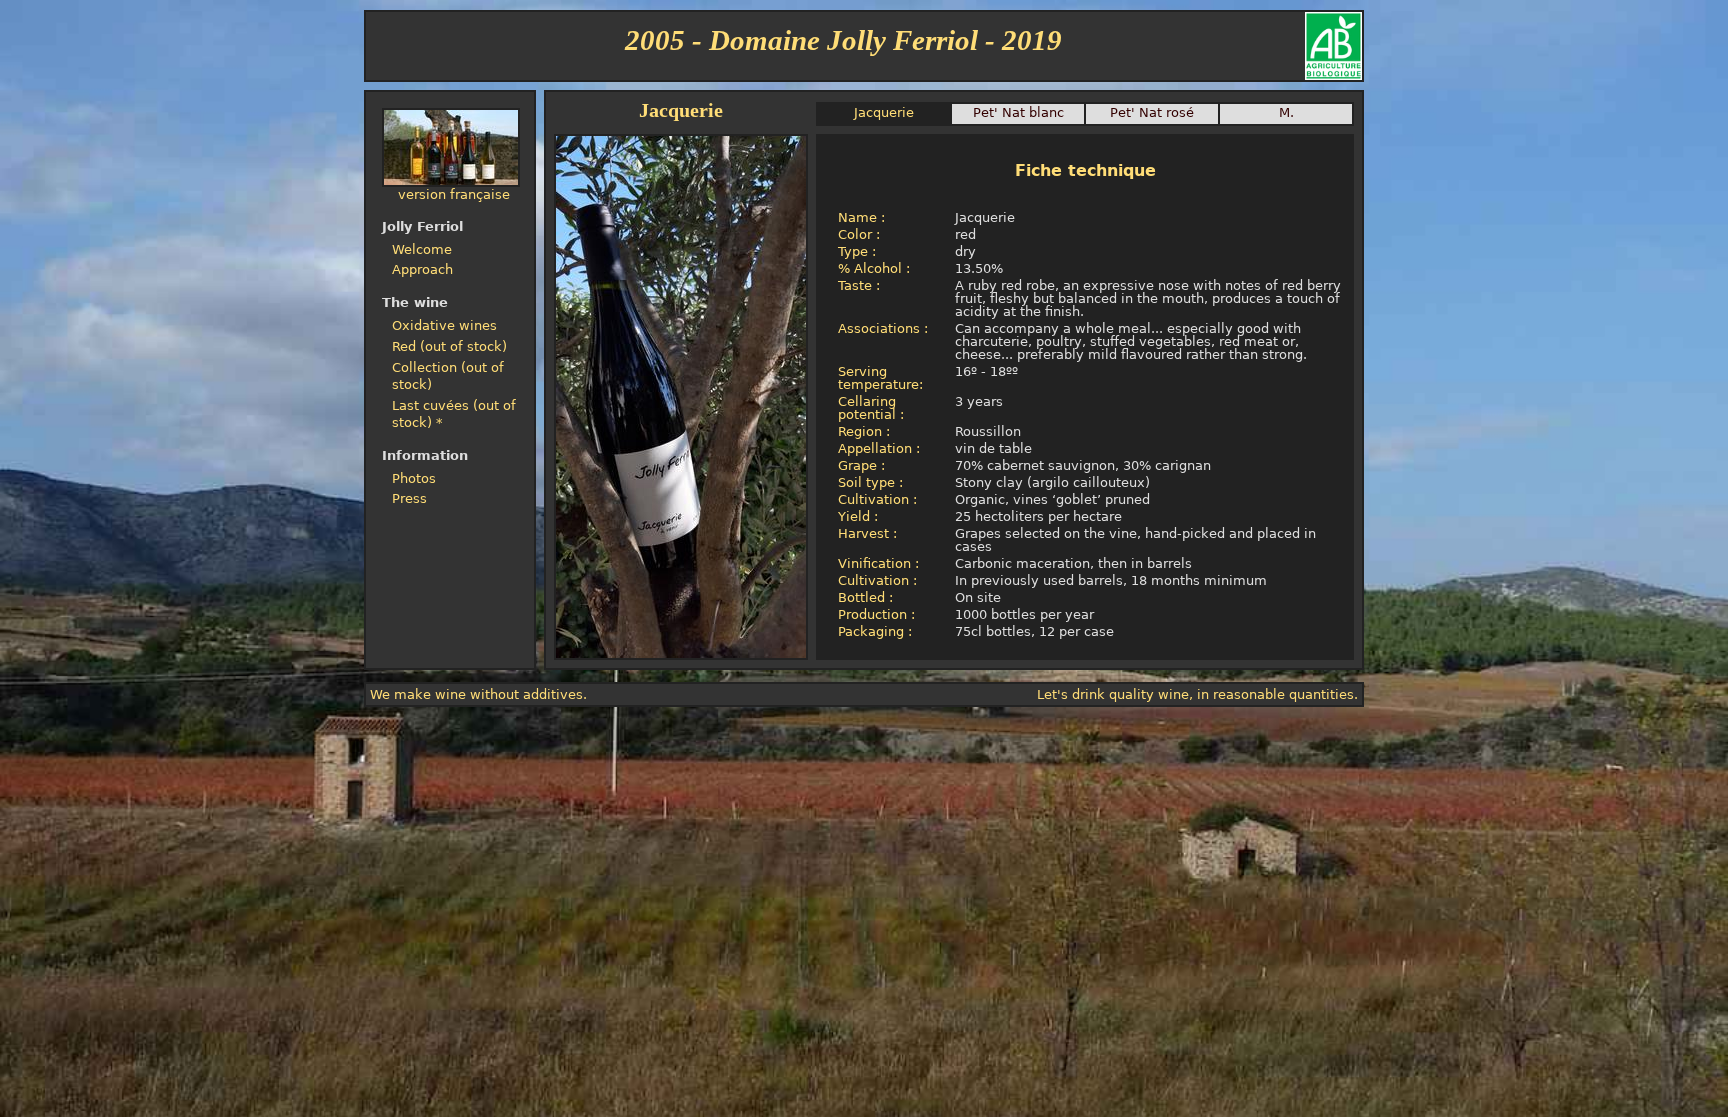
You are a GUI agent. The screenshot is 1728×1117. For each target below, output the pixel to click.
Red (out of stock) (449, 346)
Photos (414, 478)
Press (409, 498)
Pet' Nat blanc (1018, 112)
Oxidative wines (444, 325)
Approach (422, 269)
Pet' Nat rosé (1152, 112)
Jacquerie (884, 112)
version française (454, 194)
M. (1286, 112)
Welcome (422, 249)
